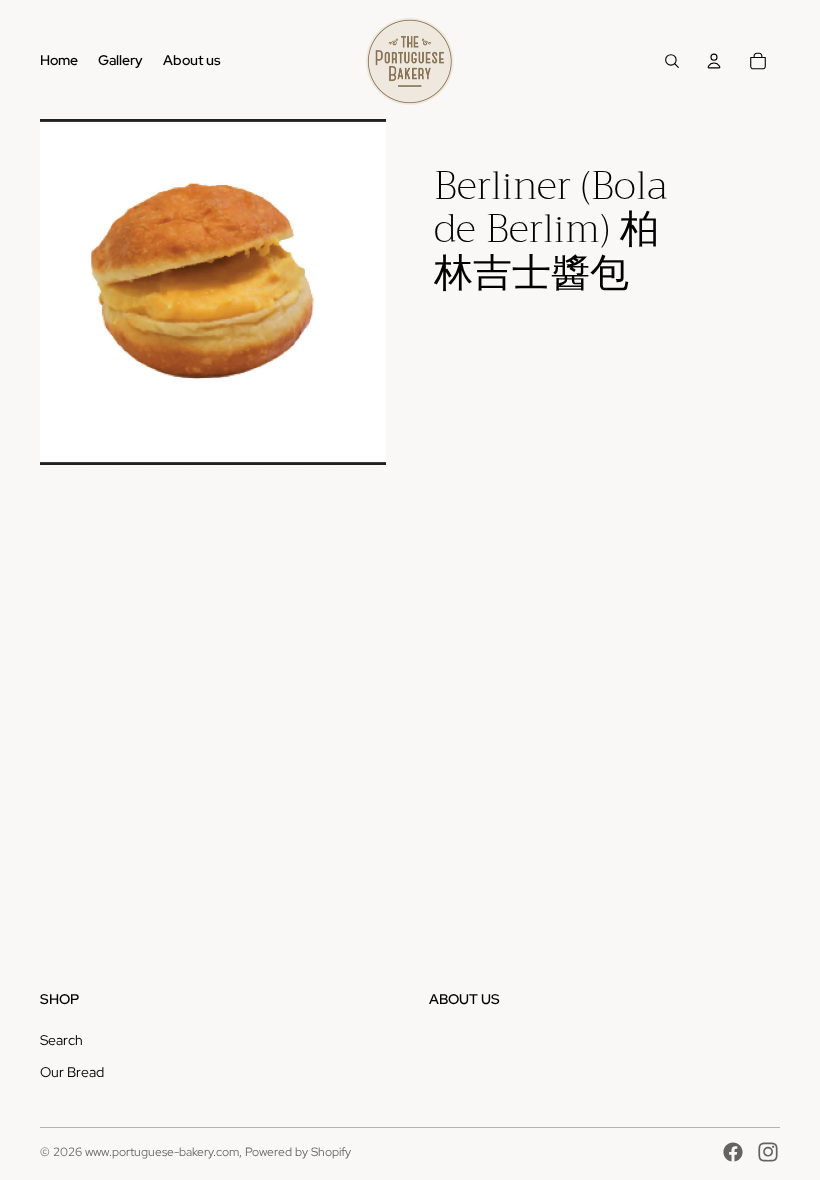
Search (61, 1040)
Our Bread (72, 1072)
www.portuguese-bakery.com (162, 1152)
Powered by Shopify (298, 1152)
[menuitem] (59, 61)
